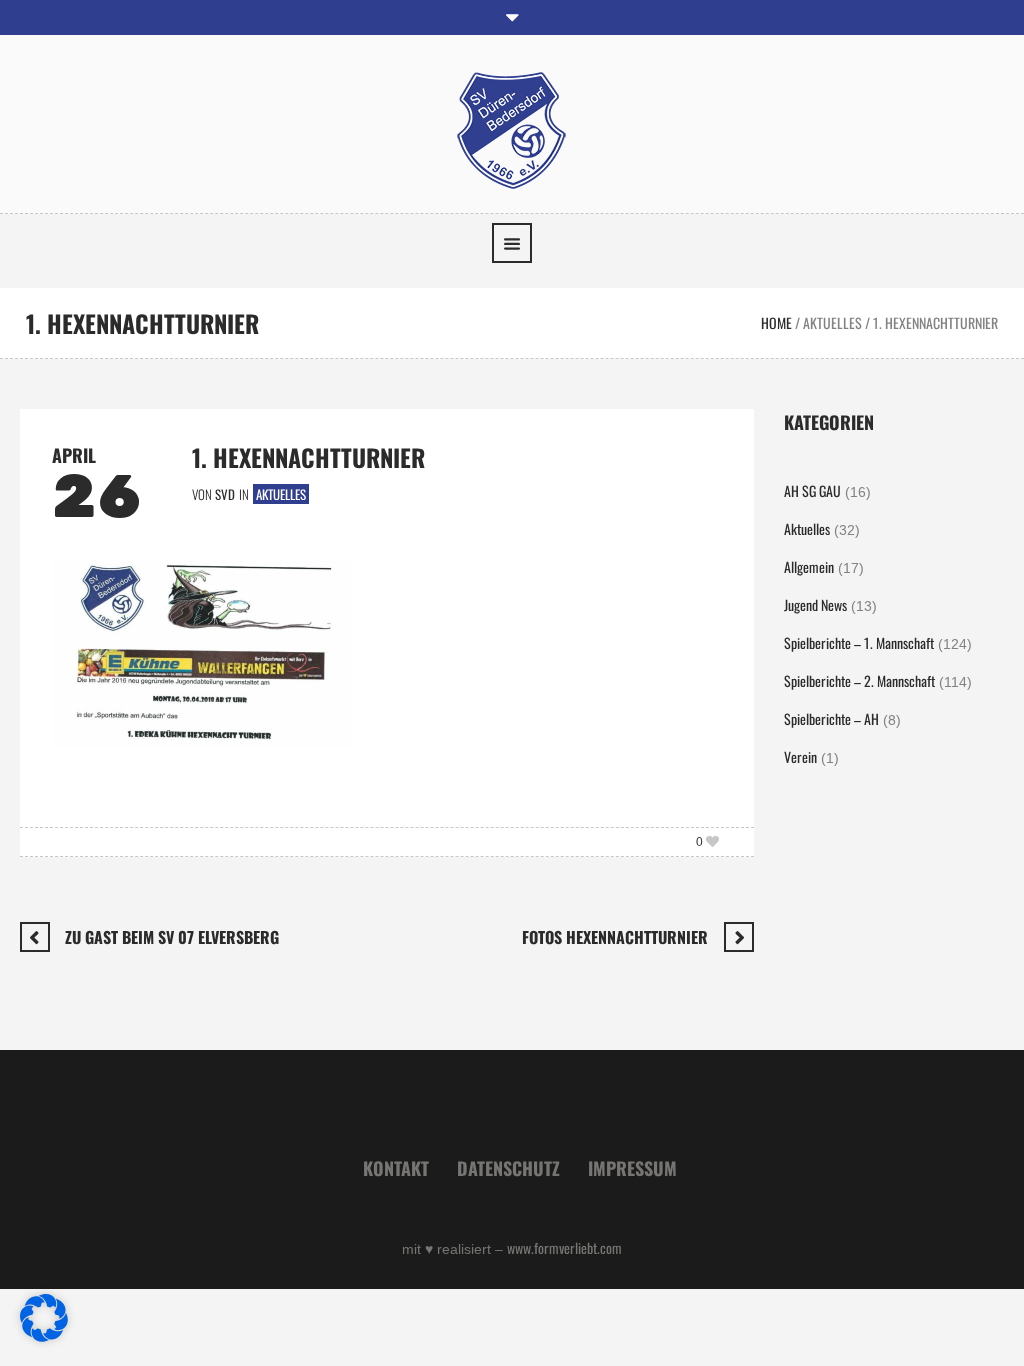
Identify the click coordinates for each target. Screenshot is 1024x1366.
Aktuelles (832, 322)
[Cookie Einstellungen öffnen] (44, 1335)
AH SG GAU (812, 490)
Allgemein (809, 566)
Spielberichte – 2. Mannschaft (859, 680)
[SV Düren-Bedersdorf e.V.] (512, 128)
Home (776, 322)
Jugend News (815, 604)
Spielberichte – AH (831, 718)
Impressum (632, 1168)
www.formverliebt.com (564, 1247)
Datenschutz (508, 1168)
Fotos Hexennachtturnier (615, 937)
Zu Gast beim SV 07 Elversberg (172, 937)
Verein (800, 756)
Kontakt (396, 1168)
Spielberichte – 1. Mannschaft (859, 642)
